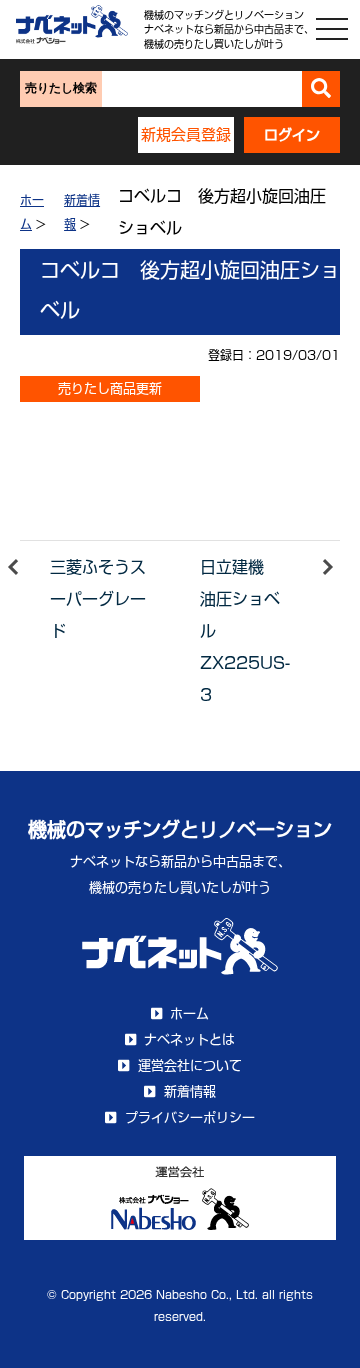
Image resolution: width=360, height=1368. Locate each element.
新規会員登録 (186, 134)
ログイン (292, 135)
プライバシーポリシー (190, 1117)
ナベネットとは (189, 1039)
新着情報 (190, 1091)
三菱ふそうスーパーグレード (98, 599)
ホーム (189, 1013)
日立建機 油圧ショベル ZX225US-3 (245, 631)
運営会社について (190, 1065)
